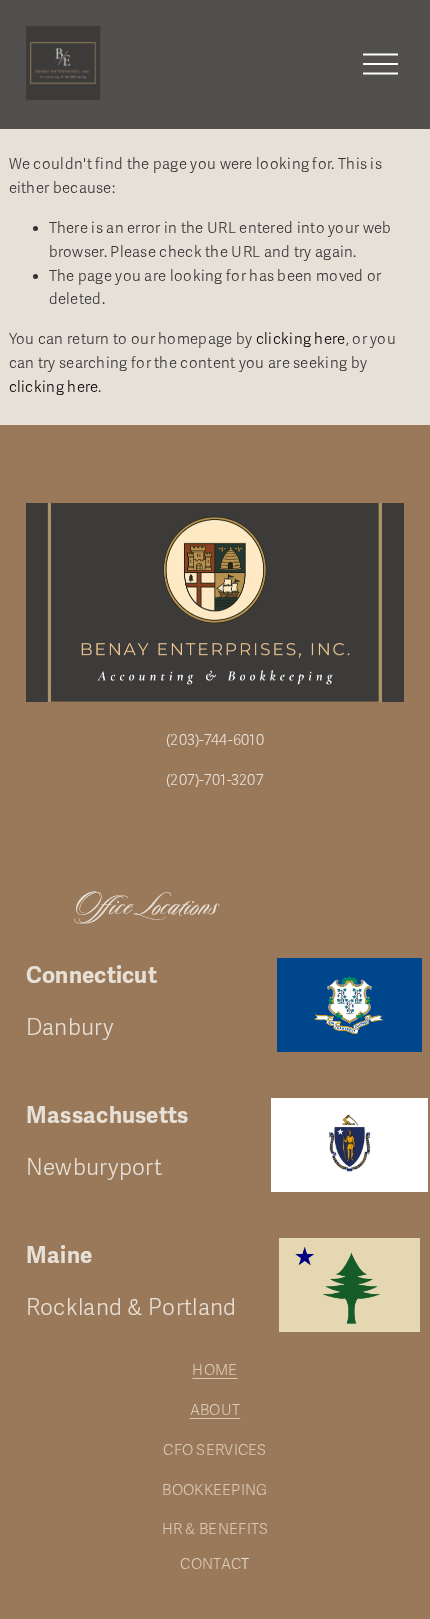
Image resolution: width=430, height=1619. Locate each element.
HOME (214, 1370)
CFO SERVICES (215, 1450)
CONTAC (210, 1564)
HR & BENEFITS (215, 1529)
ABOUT (215, 1410)
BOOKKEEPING (214, 1490)
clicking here (301, 339)
